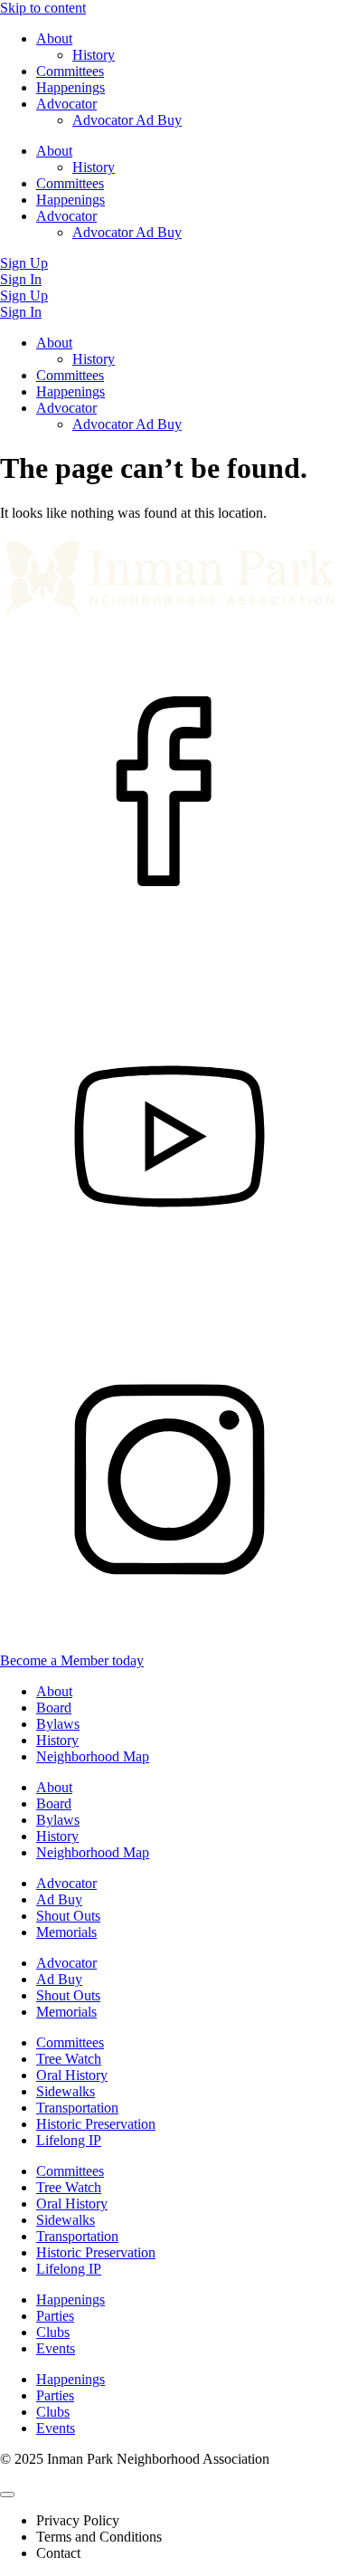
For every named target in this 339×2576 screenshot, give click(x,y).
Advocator (66, 104)
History (94, 55)
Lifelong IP (69, 2140)
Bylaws (58, 1724)
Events (56, 2348)
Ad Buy (59, 1899)
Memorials (66, 1932)
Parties (55, 2316)
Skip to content (43, 8)
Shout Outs (68, 1916)
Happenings (71, 87)
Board (54, 1708)
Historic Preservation (96, 2124)
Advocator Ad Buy (127, 120)
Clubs (53, 2332)
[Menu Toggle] (7, 2495)
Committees (70, 71)
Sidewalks (66, 2091)
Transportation (77, 2108)
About (54, 38)
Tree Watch (69, 2059)
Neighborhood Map (93, 1756)
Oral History (72, 2075)
